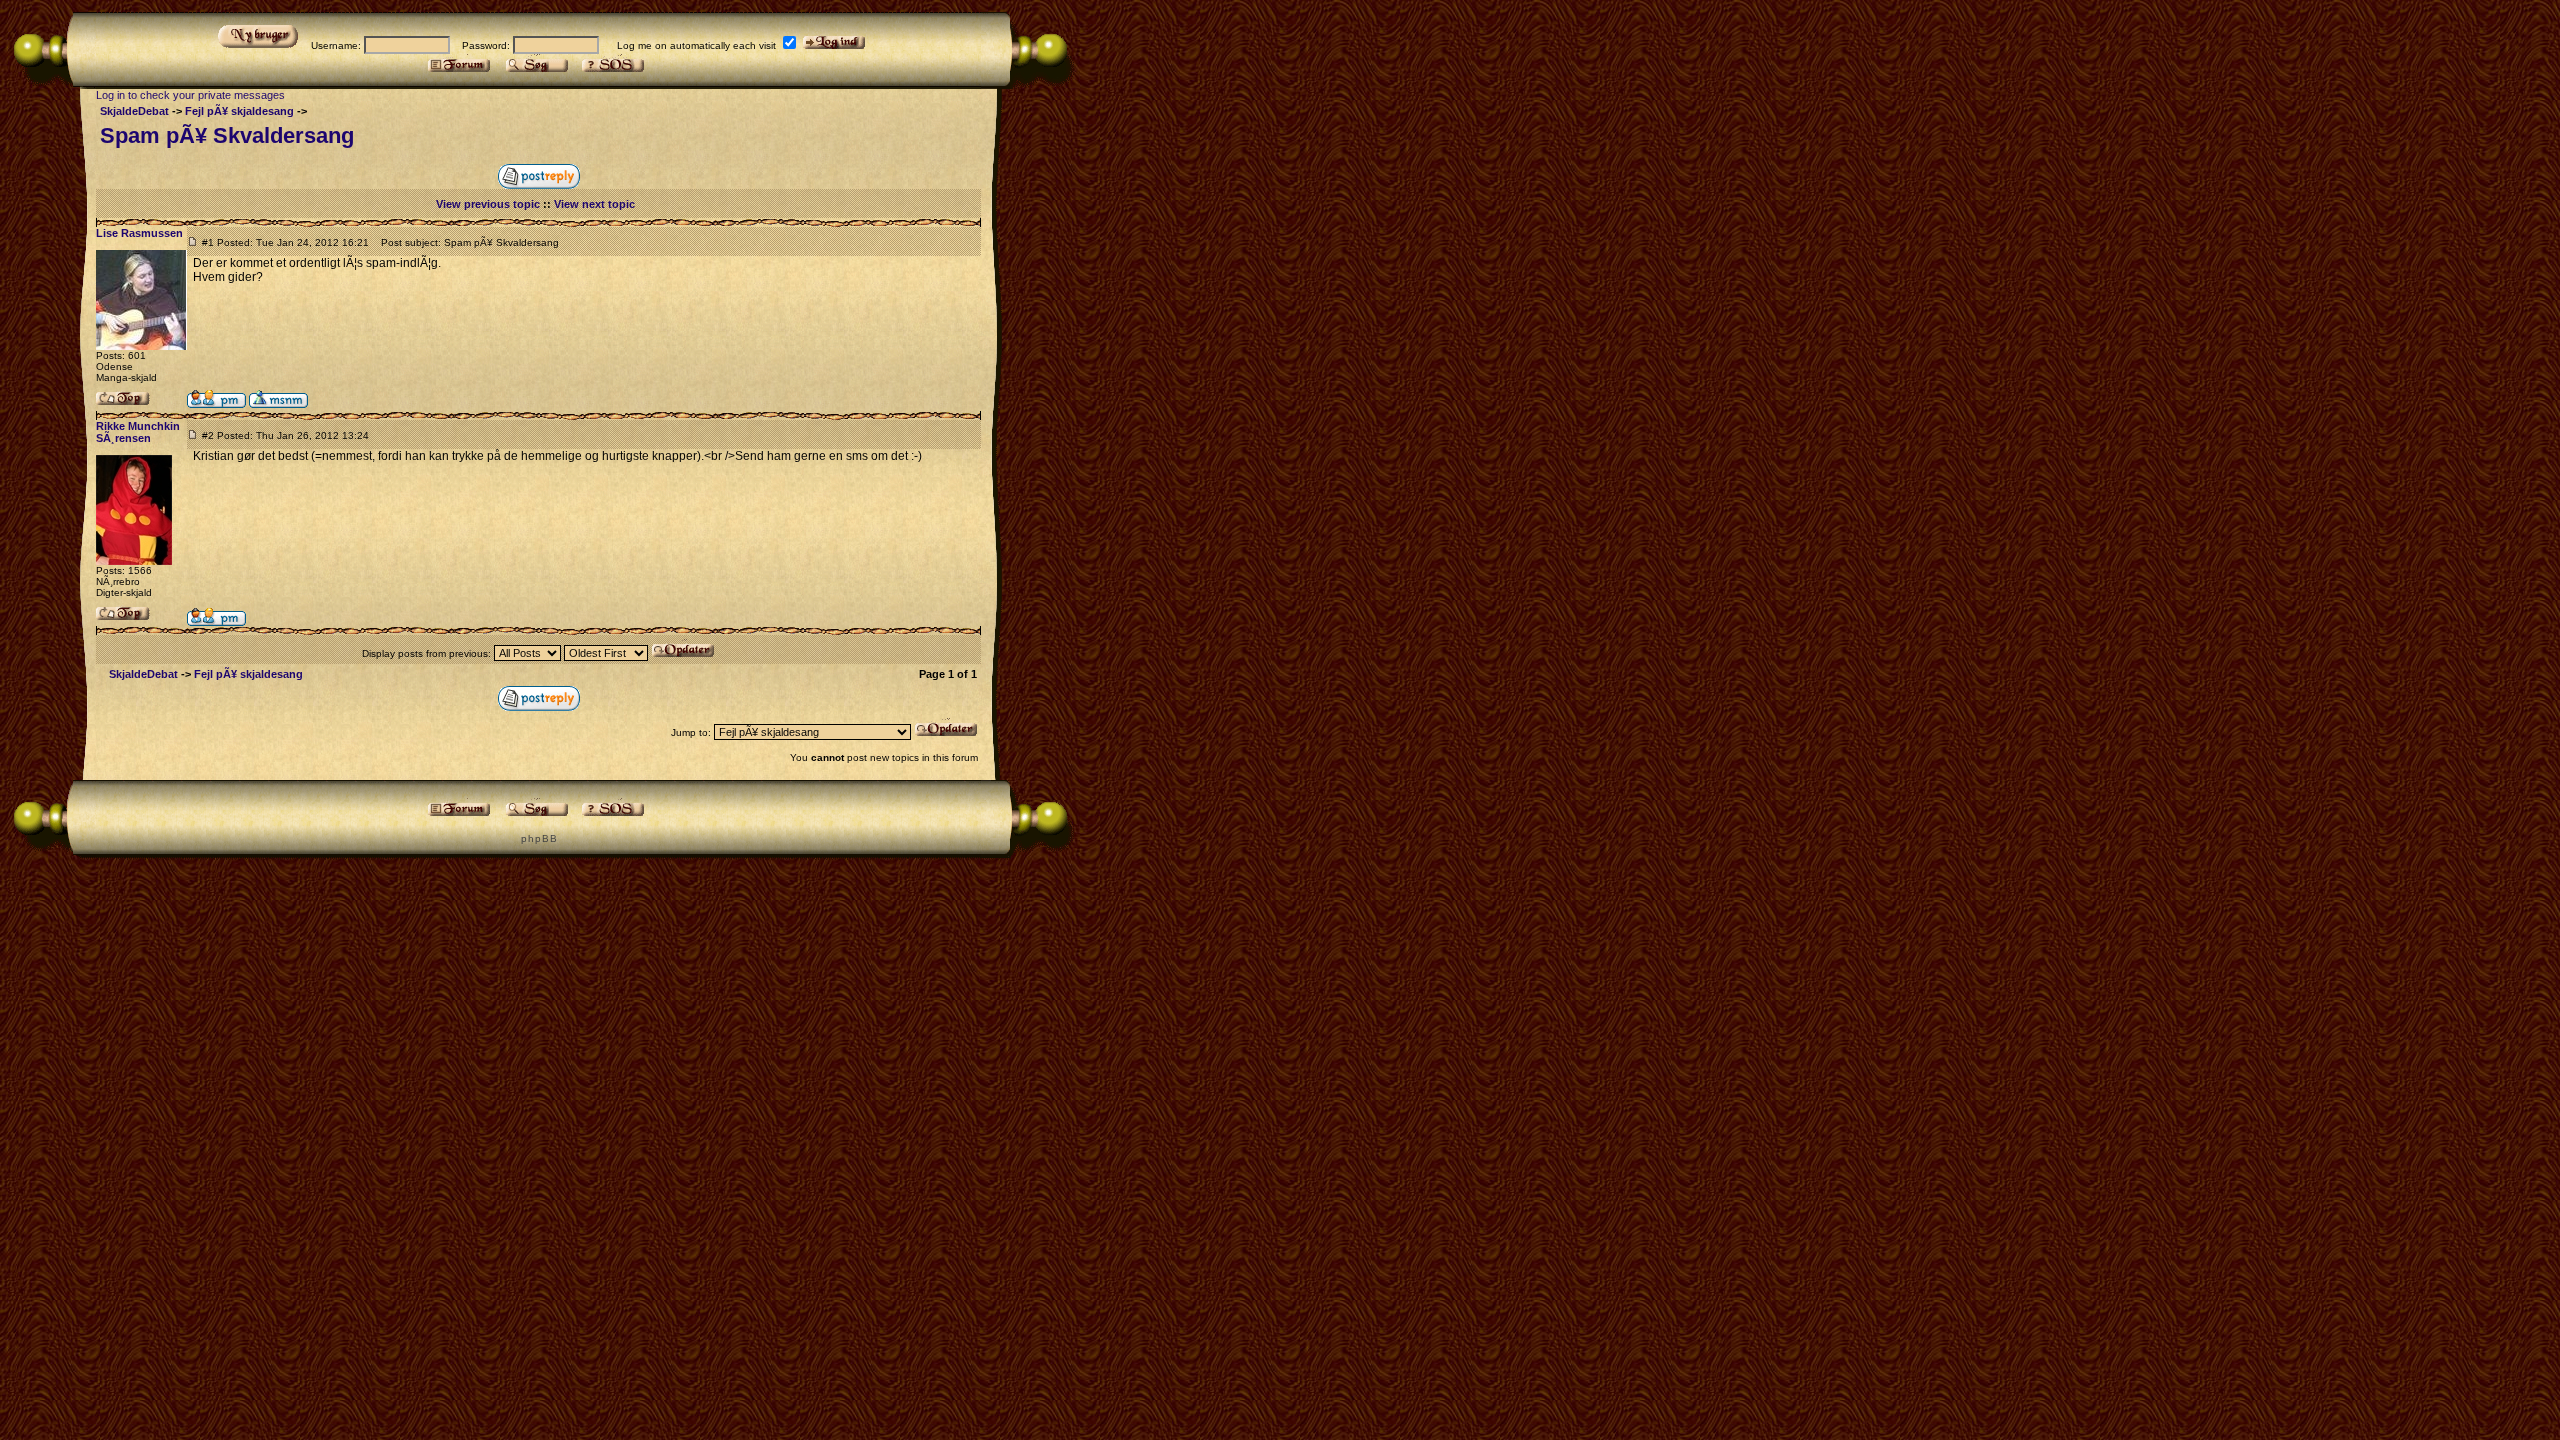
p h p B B (538, 838)
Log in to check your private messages (190, 95)
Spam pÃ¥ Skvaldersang (227, 135)
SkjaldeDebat (134, 111)
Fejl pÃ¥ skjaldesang (239, 111)
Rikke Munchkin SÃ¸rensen (138, 432)
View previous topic (488, 204)
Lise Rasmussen (139, 233)
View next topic (594, 204)
